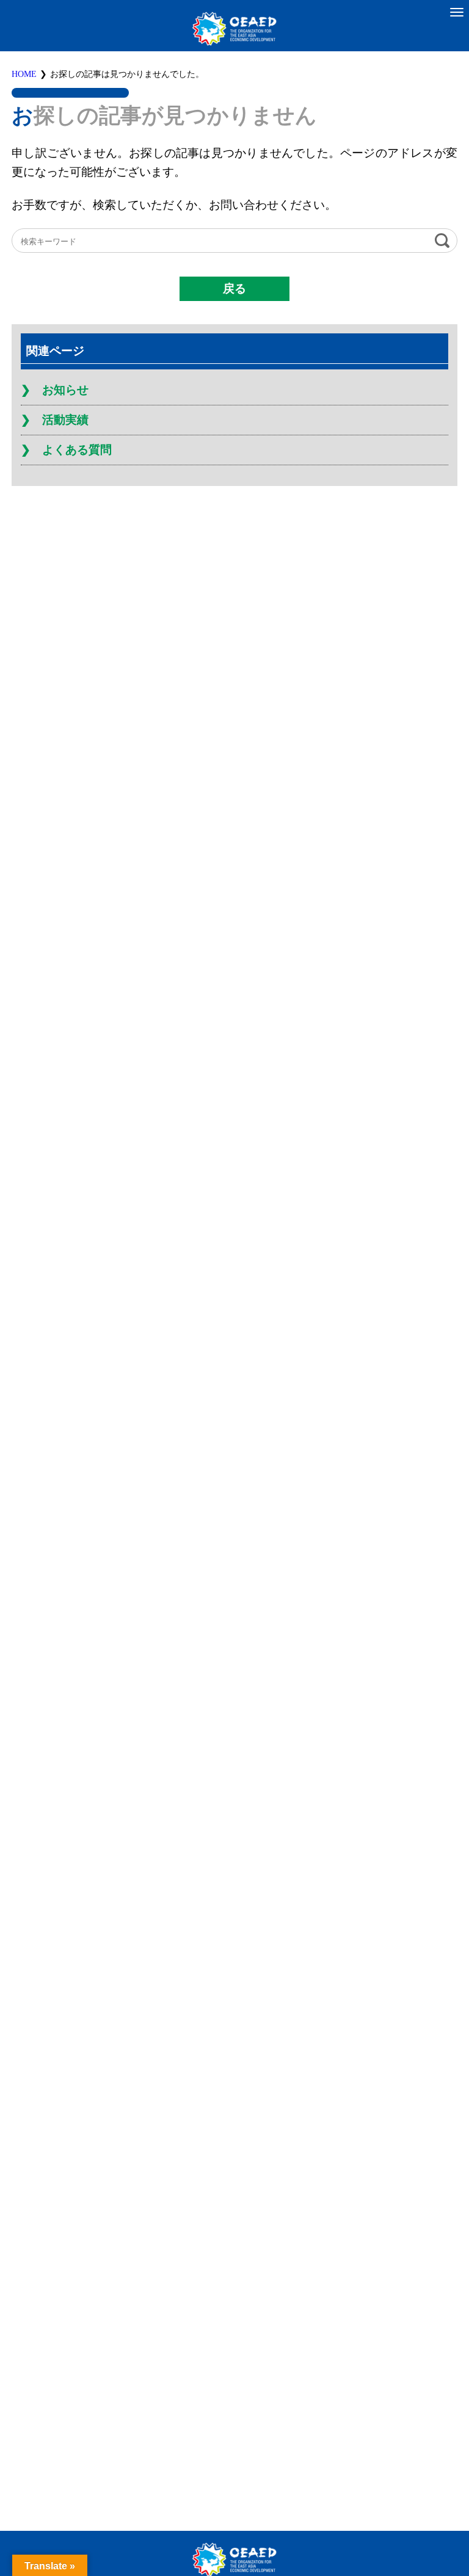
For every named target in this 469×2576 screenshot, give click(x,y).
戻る (234, 288)
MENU (457, 12)
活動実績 (65, 420)
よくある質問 (77, 450)
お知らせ (65, 390)
